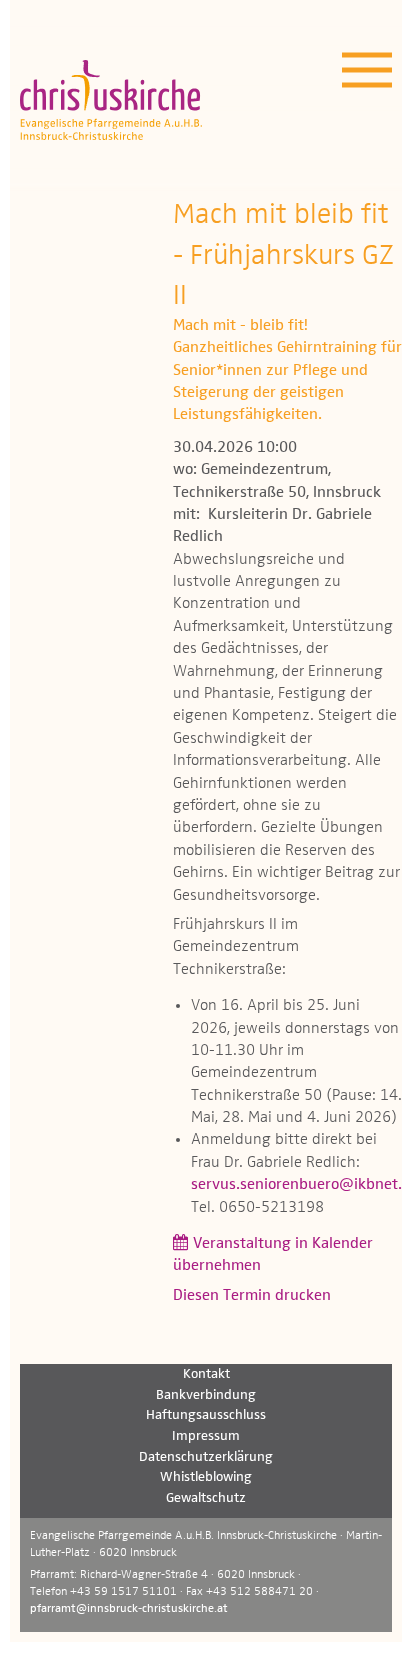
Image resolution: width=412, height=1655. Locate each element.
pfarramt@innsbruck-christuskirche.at (129, 1609)
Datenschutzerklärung (206, 1457)
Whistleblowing (206, 1477)
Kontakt (206, 1374)
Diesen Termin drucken (252, 1296)
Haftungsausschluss (206, 1415)
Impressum (206, 1436)
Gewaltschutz (206, 1498)
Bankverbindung (206, 1395)
